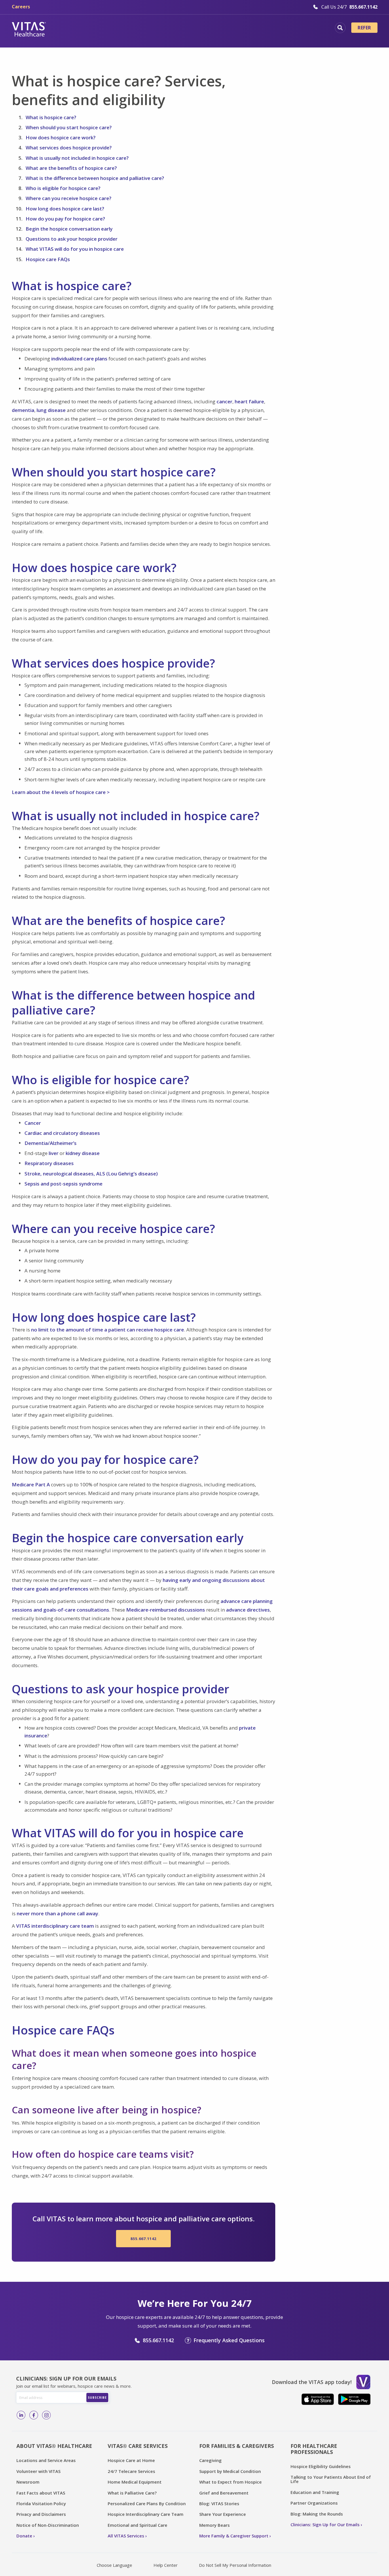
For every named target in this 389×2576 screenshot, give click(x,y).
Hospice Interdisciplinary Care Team (146, 2514)
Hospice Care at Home (131, 2460)
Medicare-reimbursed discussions (166, 1610)
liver (54, 1153)
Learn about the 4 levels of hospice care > (61, 792)
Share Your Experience (223, 2514)
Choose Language (114, 2565)
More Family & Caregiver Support (234, 2536)
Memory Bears (215, 2525)
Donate (24, 2536)
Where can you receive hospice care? (69, 198)
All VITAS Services (126, 2536)
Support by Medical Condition (230, 2471)
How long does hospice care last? (65, 209)
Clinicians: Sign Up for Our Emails (325, 2524)
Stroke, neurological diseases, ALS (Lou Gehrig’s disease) (91, 1174)
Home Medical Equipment (135, 2482)
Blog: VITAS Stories (219, 2503)
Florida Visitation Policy (41, 2503)
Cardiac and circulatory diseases (62, 1133)
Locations (71, 29)
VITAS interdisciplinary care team (55, 1926)
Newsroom (28, 2482)
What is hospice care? (51, 117)
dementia (23, 410)
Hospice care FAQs (48, 259)
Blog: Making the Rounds (317, 2514)
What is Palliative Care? (132, 2493)
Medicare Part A (31, 1484)
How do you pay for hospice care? (65, 219)
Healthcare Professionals (219, 29)
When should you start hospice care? (69, 127)
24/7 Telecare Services (131, 2471)
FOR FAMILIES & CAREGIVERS (237, 2446)
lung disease (51, 410)
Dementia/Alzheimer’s (51, 1143)
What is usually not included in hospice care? (77, 158)
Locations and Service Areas (46, 2460)
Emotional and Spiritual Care (137, 2525)
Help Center (166, 2565)
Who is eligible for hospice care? (63, 188)
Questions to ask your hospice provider (72, 239)
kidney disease (83, 1153)
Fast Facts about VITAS (41, 2493)
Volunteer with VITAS (38, 2471)
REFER (364, 28)
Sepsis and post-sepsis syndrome (63, 1184)
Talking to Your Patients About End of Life (331, 2479)
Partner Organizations (314, 2503)
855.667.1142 (143, 2239)
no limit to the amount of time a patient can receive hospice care (108, 1330)
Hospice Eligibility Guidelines (321, 2466)
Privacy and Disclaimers (41, 2514)
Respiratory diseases (49, 1163)
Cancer (33, 1123)
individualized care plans (79, 359)
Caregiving (210, 2460)
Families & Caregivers (290, 29)
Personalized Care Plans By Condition (147, 2503)
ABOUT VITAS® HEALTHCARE (54, 2446)
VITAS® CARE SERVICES (138, 2446)
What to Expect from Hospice (230, 2482)
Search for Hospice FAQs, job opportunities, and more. (340, 28)
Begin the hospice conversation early (69, 229)
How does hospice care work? (61, 137)
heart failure (249, 401)
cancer (224, 401)
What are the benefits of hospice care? (71, 168)
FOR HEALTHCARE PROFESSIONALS (314, 2449)
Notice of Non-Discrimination (48, 2525)
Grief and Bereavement (224, 2493)
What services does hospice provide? (69, 148)
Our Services (160, 29)
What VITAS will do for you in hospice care (75, 249)
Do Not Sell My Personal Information (235, 2565)
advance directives (248, 1610)
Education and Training (315, 2492)
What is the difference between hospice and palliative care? (95, 178)
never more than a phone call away (57, 1913)
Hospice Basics (114, 29)
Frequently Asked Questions (229, 2340)
